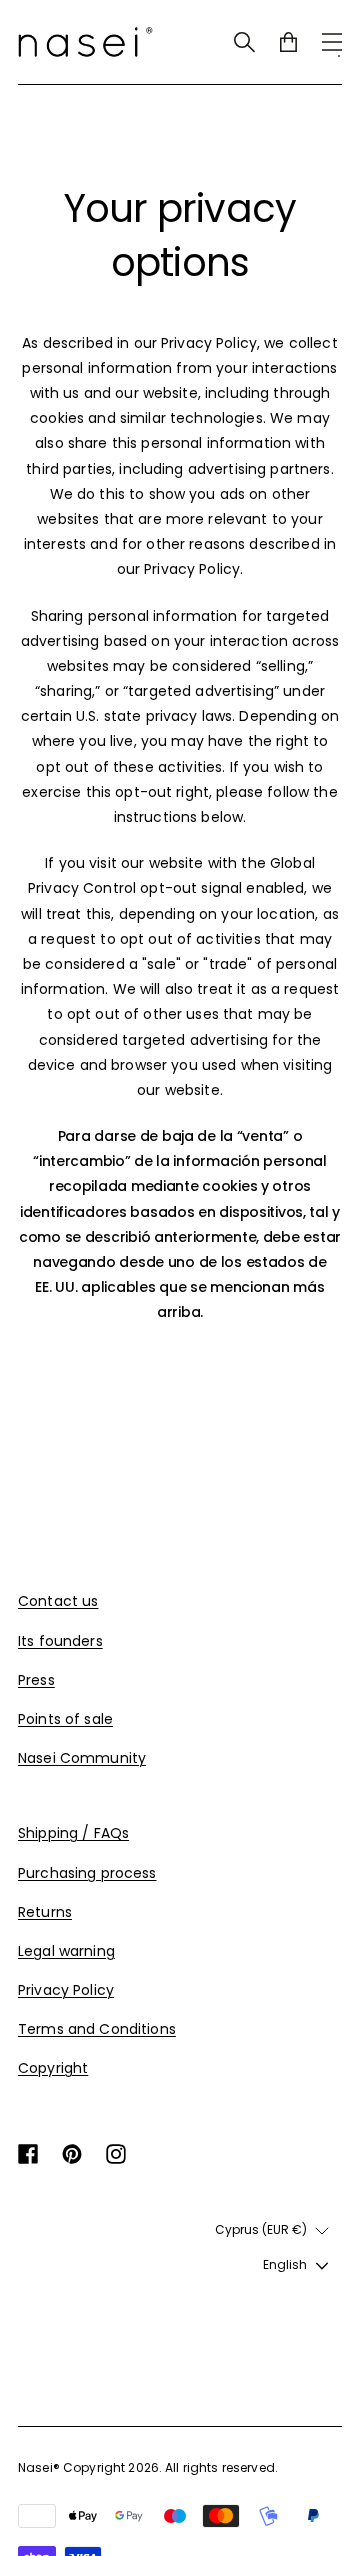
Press (36, 1680)
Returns (45, 1912)
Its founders (60, 1641)
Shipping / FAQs (73, 1833)
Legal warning (66, 1951)
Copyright (53, 2068)
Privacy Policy (66, 1990)
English (285, 2264)
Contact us (58, 1601)
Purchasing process (87, 1873)
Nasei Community (82, 1758)
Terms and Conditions (97, 2029)
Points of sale (65, 1719)
